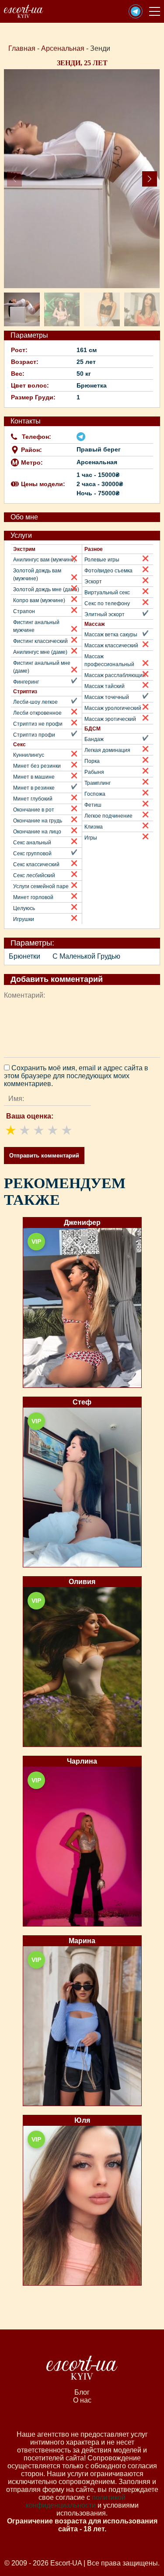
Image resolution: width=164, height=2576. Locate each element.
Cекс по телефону (107, 603)
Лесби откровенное (37, 713)
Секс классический (36, 865)
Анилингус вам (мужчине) (44, 560)
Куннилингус (29, 755)
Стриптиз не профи (38, 724)
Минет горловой (33, 897)
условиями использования (98, 2509)
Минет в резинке (34, 788)
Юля (82, 2120)
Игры (91, 838)
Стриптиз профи (34, 735)
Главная (22, 48)
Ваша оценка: (30, 1116)
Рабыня (94, 772)
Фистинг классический (40, 641)
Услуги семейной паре (41, 886)
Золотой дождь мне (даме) (46, 589)
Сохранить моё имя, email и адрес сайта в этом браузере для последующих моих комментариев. (76, 1076)
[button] (136, 11)
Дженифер (82, 1223)
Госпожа (95, 794)
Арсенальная (63, 48)
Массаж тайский (105, 686)
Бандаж (94, 739)
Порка (92, 761)
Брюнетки (24, 956)
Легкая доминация (107, 750)
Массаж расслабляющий (115, 675)
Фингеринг (26, 682)
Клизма (94, 827)
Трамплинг (98, 783)
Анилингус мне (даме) (40, 652)
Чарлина (82, 1761)
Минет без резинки (37, 766)
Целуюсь (24, 908)
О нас (82, 2400)
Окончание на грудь (38, 821)
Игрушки (24, 919)
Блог (82, 2392)
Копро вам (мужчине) (39, 600)
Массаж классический (111, 646)
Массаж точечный (107, 697)
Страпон (24, 611)
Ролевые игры (102, 560)
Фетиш (93, 805)
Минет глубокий (33, 799)
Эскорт (93, 582)
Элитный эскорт (105, 614)
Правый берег (99, 449)
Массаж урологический (113, 708)
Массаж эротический (110, 719)
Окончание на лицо (37, 832)
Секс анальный (32, 843)
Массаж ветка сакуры (111, 635)
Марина (82, 1941)
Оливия (82, 1582)
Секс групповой (32, 854)
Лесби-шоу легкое (35, 702)
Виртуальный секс (107, 593)
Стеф (82, 1402)
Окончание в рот (34, 810)
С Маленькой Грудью (86, 956)
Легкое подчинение (108, 816)
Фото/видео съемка (108, 571)
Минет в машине (34, 777)
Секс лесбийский (34, 875)
